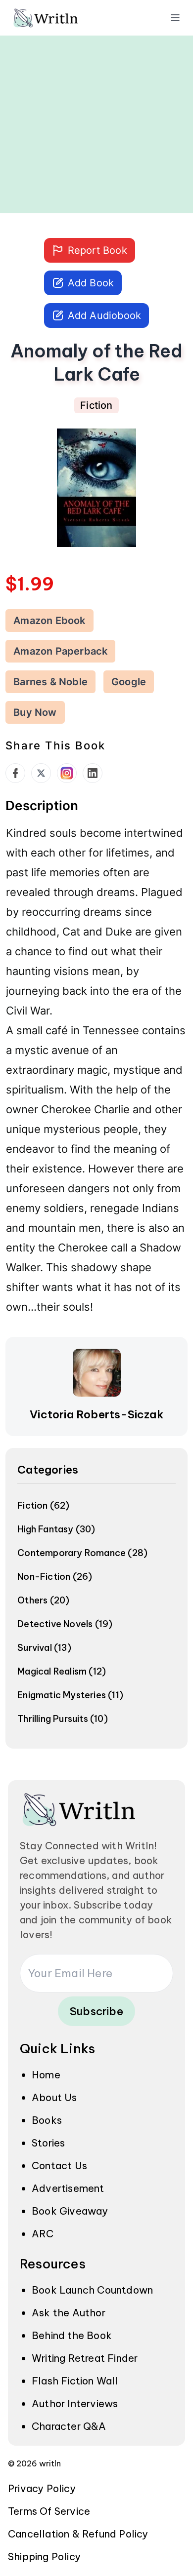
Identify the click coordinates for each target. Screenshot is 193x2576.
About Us (54, 2097)
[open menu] (175, 18)
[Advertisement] (96, 117)
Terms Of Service (49, 2511)
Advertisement (68, 2188)
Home (46, 2075)
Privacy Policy (42, 2488)
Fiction (96, 405)
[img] (59, 18)
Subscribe (96, 2011)
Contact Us (59, 2166)
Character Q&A (69, 2426)
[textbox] (96, 1069)
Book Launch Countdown (92, 2290)
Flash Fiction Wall (75, 2381)
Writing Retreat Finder (85, 2358)
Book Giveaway (70, 2211)
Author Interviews (75, 2403)
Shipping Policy (44, 2556)
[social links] (15, 773)
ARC (43, 2234)
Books (47, 2120)
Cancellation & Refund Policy (78, 2534)
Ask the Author (69, 2313)
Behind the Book (72, 2335)
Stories (48, 2143)
